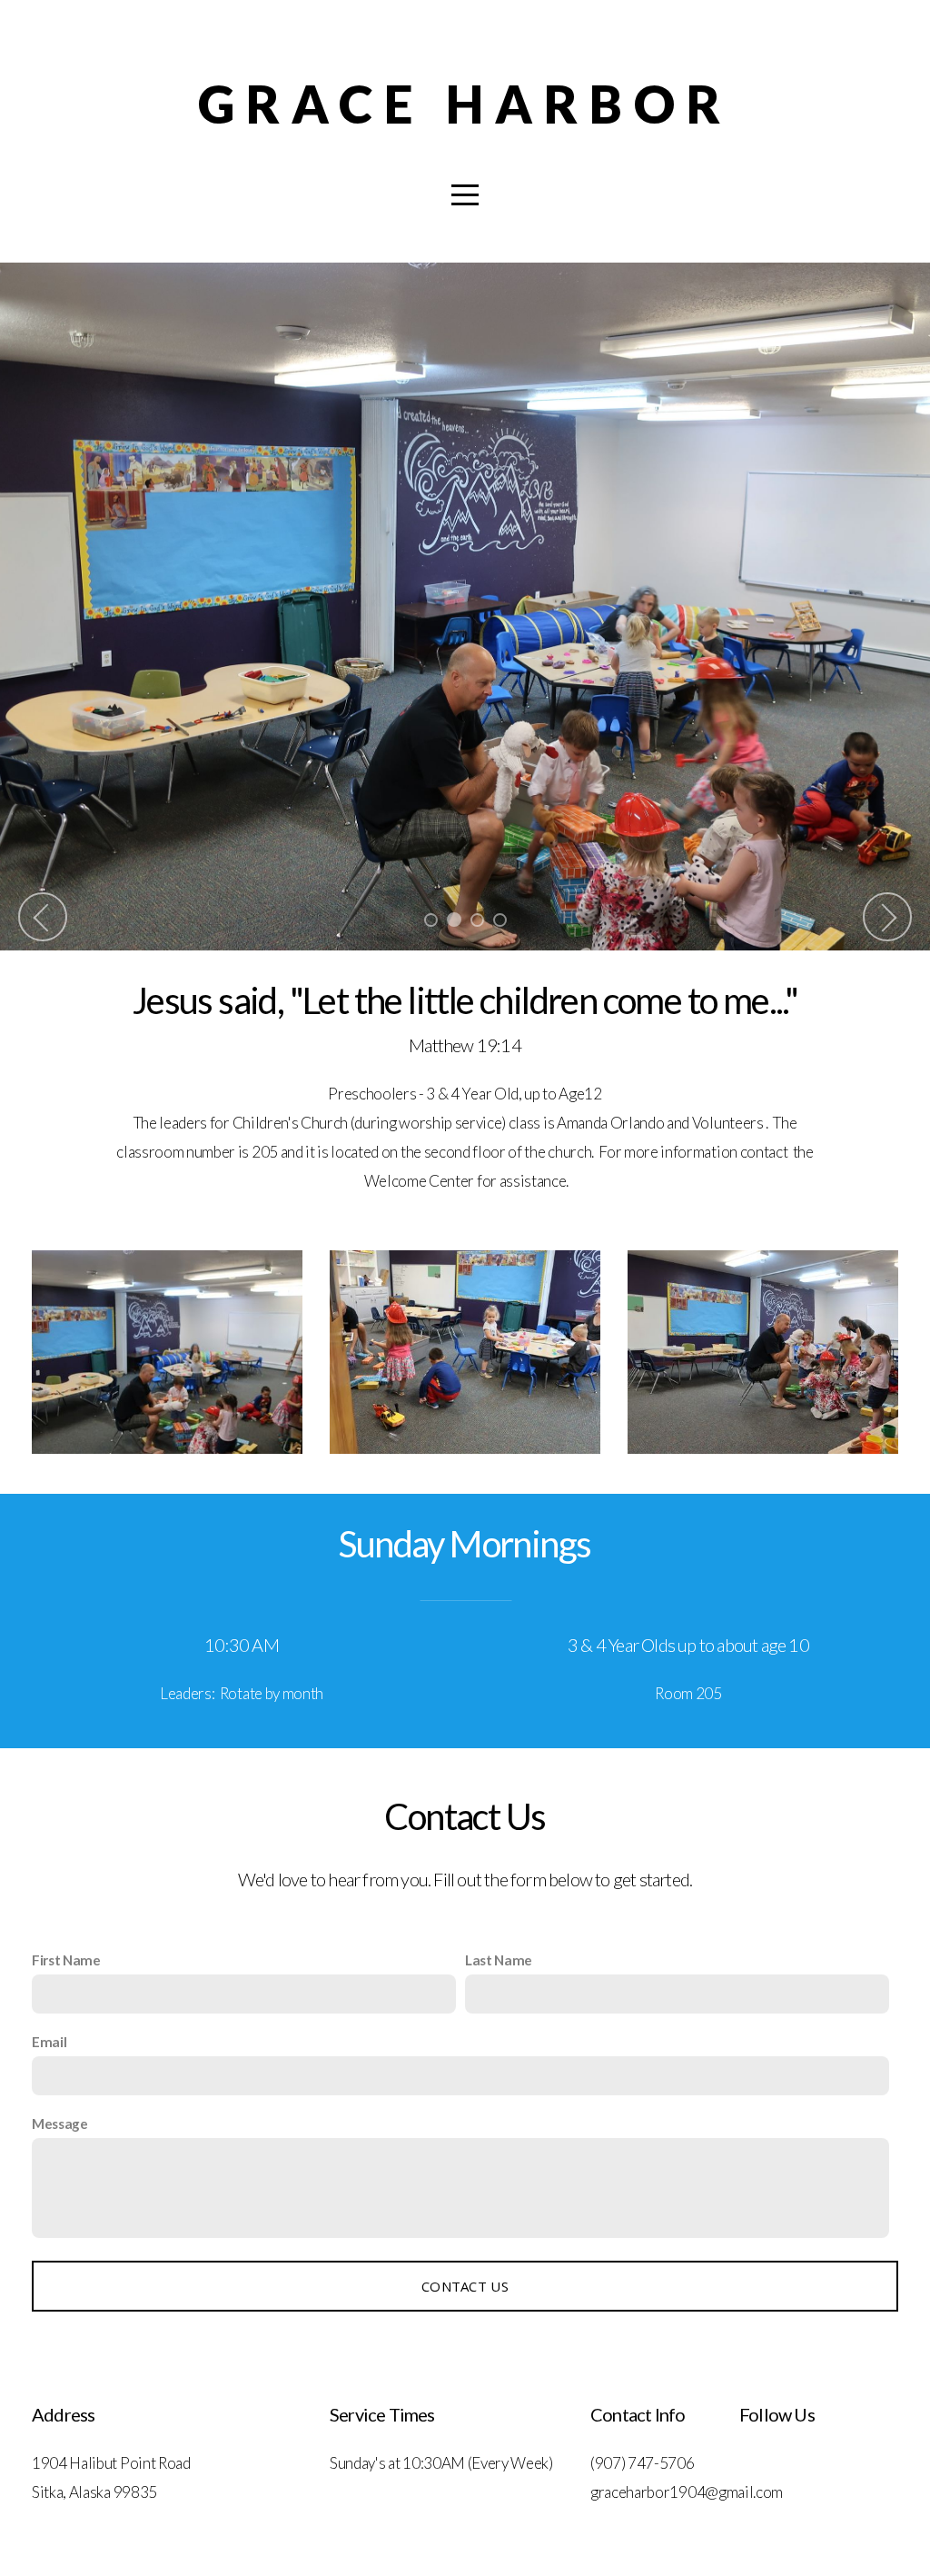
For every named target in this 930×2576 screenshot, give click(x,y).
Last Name (499, 1960)
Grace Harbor (465, 104)
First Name (66, 1960)
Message (60, 2123)
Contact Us (465, 2286)
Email (49, 2042)
